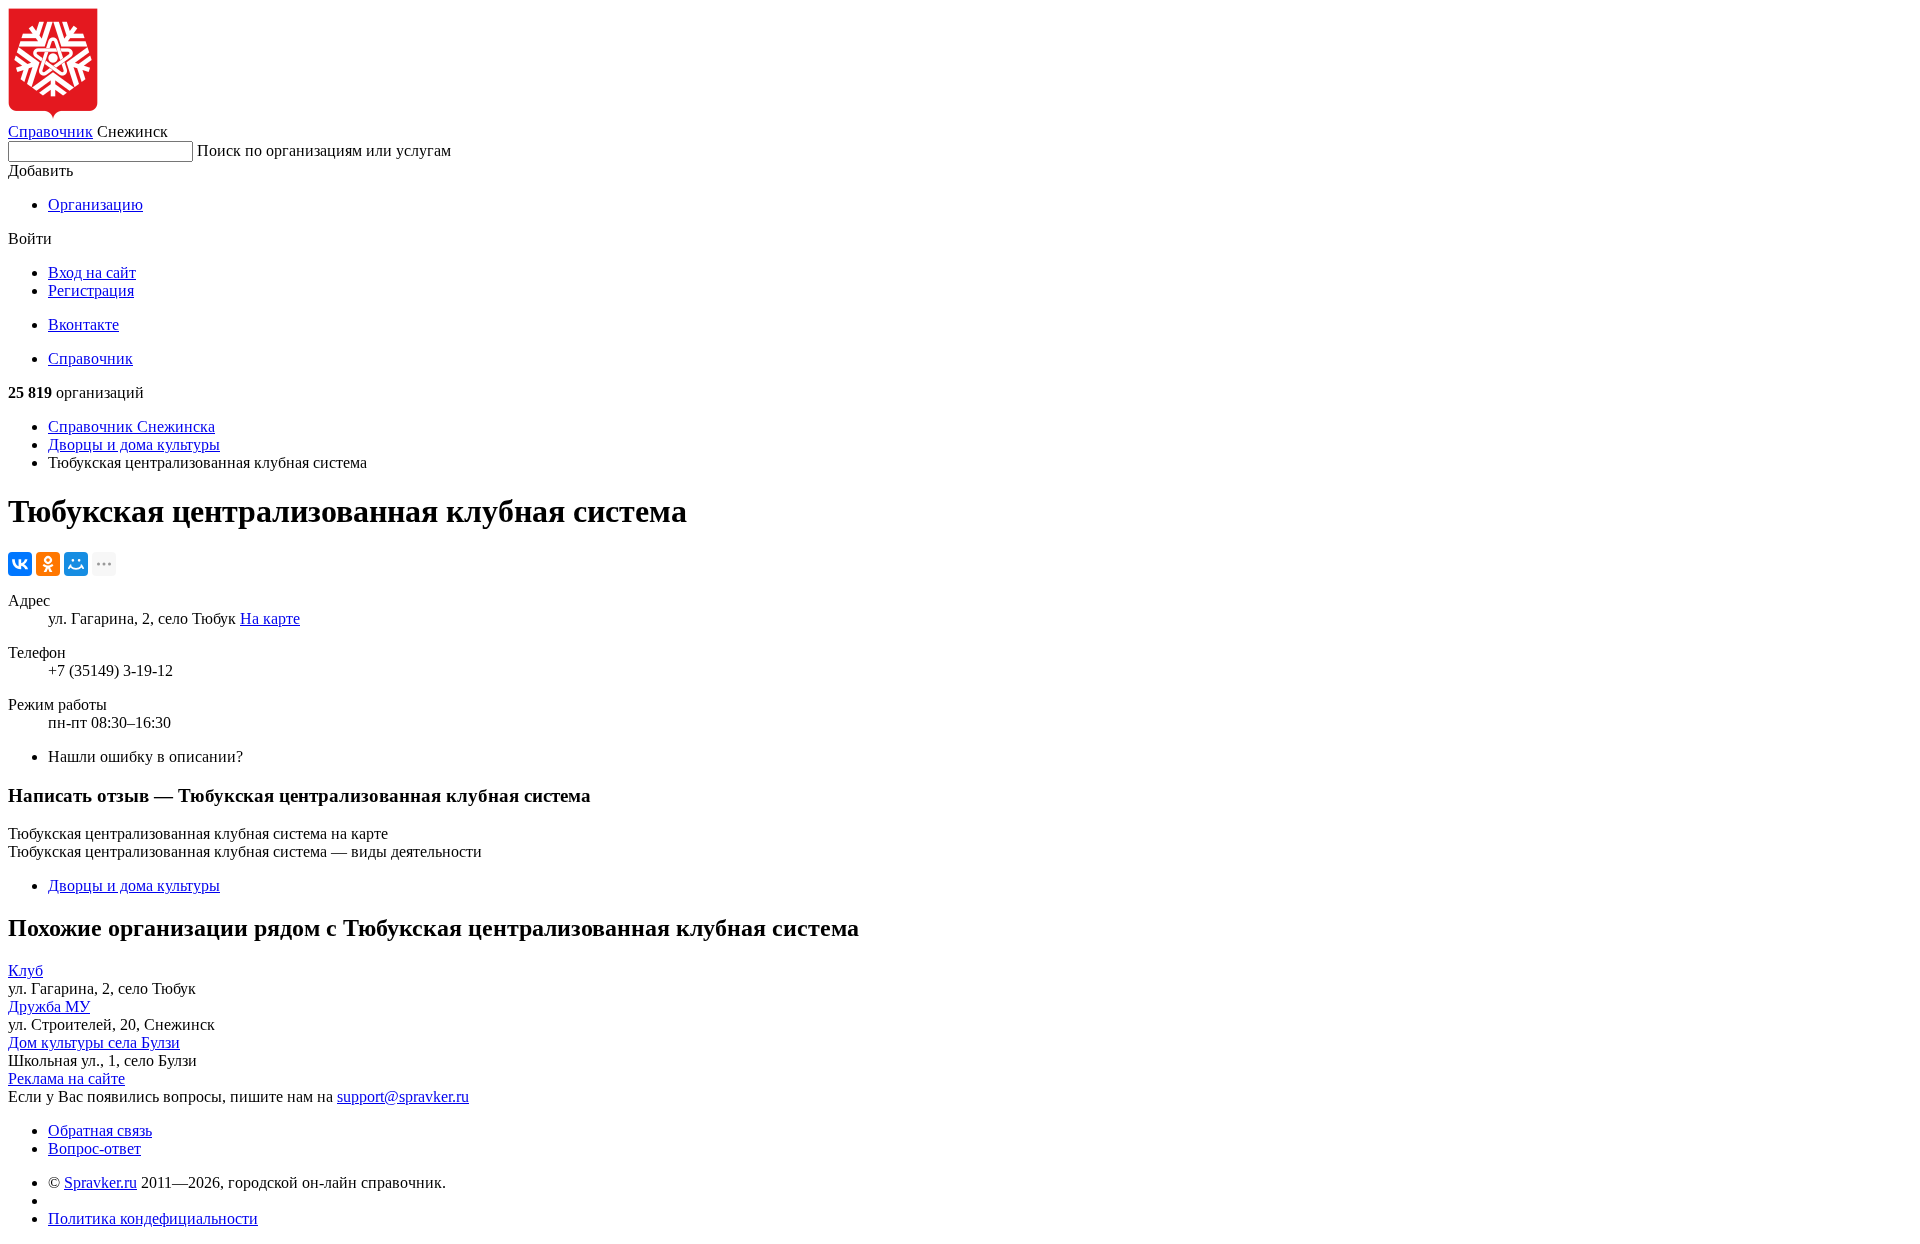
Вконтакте (83, 324)
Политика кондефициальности (153, 1218)
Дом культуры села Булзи (94, 1042)
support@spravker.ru (403, 1096)
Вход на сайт (92, 272)
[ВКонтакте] (20, 564)
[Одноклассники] (48, 564)
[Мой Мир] (76, 564)
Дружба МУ (49, 1006)
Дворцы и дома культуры (134, 444)
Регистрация (91, 290)
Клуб (25, 970)
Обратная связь (100, 1130)
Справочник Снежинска (131, 426)
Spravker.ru (100, 1182)
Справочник (50, 131)
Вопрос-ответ (94, 1148)
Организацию (95, 204)
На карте (270, 618)
